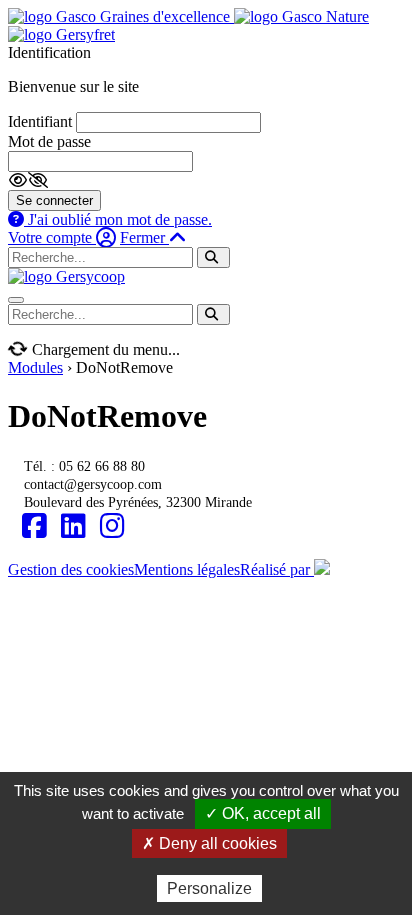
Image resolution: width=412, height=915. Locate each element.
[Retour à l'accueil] (66, 276)
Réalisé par (277, 569)
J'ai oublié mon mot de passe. (118, 219)
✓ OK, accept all (263, 813)
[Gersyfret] (61, 34)
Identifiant (40, 121)
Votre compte (52, 237)
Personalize (209, 888)
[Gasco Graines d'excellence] (121, 16)
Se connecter (54, 200)
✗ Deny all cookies (209, 843)
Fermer (144, 237)
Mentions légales (187, 569)
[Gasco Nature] (301, 16)
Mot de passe (49, 141)
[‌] (34, 526)
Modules (35, 367)
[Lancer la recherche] (213, 257)
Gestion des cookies (71, 569)
